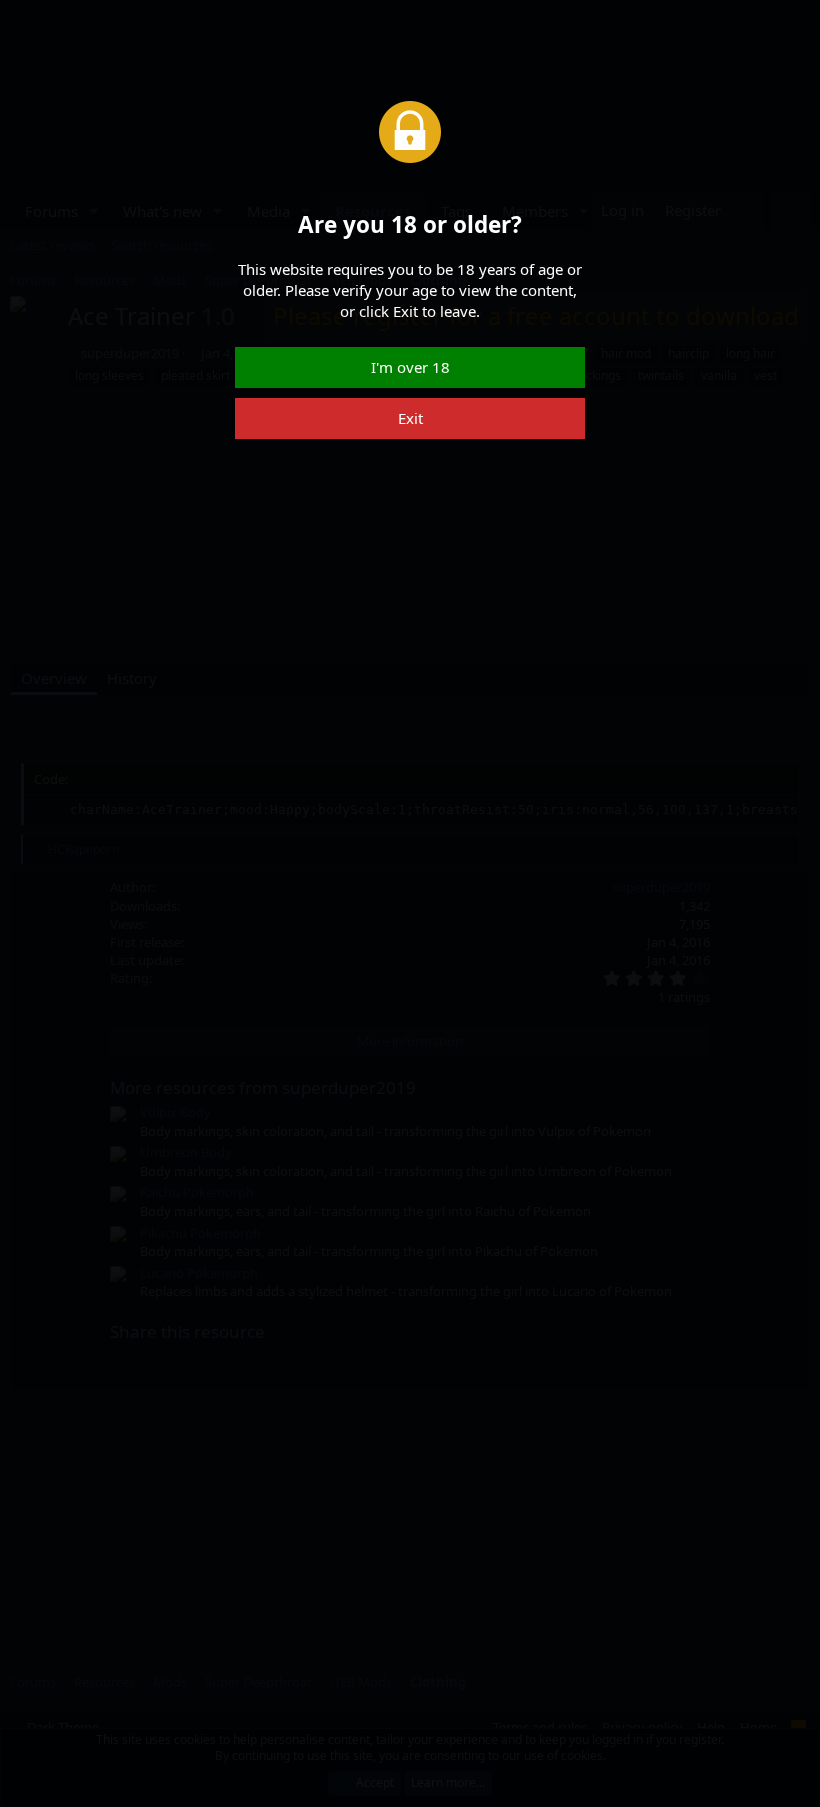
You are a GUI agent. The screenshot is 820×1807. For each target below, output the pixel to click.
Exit (410, 418)
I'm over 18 (410, 367)
